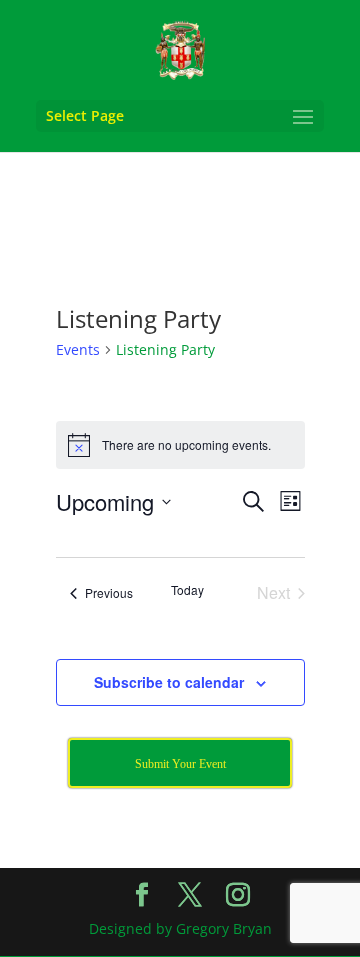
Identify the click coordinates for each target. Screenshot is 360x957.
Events (78, 349)
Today (187, 590)
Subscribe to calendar (169, 682)
